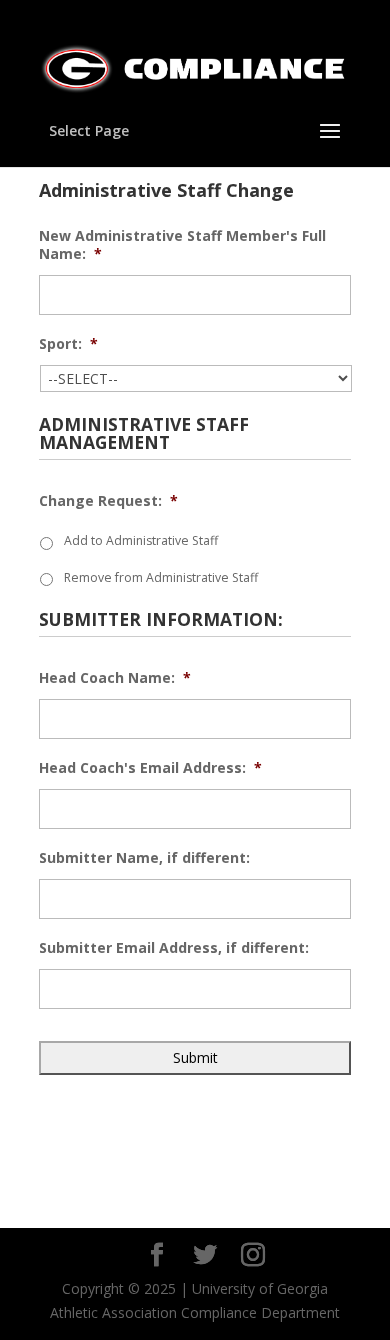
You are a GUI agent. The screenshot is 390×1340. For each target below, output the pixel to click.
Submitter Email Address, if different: (174, 948)
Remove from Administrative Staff (161, 577)
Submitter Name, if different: (144, 858)
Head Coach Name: (115, 678)
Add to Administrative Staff (141, 540)
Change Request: (108, 501)
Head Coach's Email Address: (150, 768)
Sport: (68, 344)
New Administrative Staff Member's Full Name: (182, 245)
